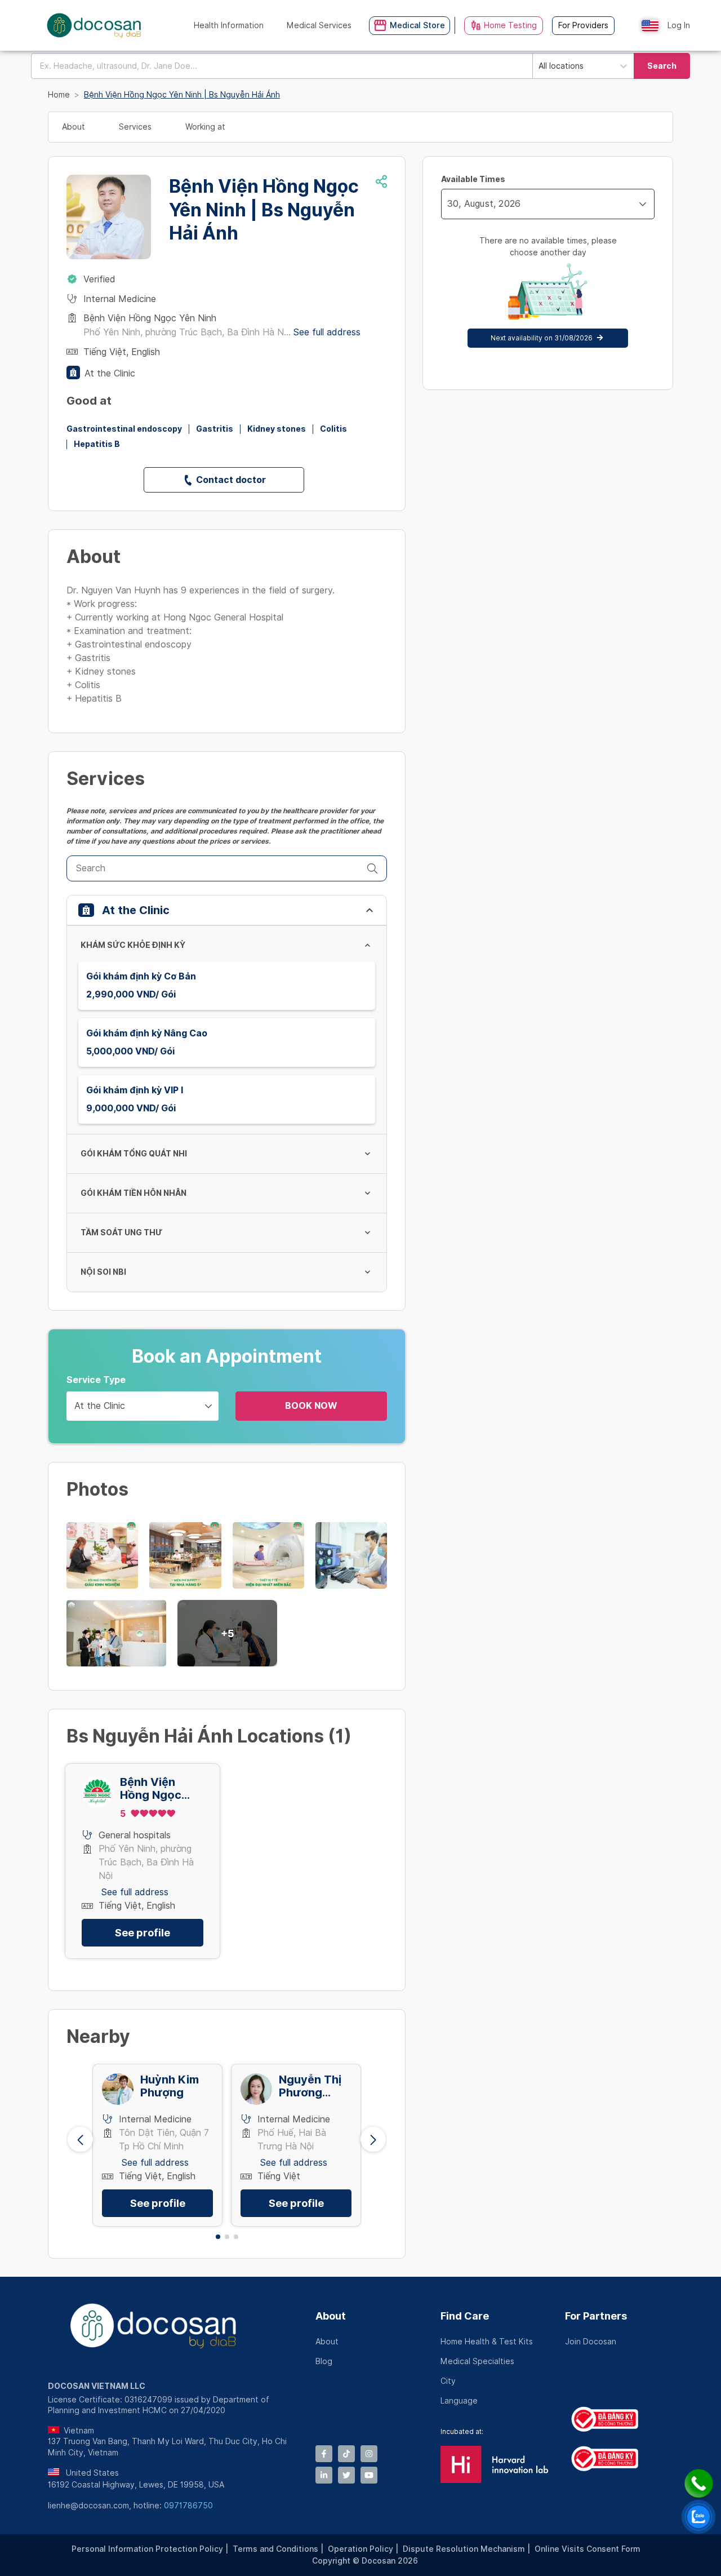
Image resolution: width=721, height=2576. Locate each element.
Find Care (465, 2316)
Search (662, 66)
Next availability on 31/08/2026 (542, 338)
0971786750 (188, 2506)
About (331, 2316)
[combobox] (282, 66)
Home (59, 95)
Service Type (96, 1380)
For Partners (596, 2316)
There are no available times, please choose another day (548, 247)
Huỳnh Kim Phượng (170, 2086)
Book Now (311, 1406)
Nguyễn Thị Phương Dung (310, 2086)
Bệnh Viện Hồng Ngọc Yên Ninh (151, 1789)
